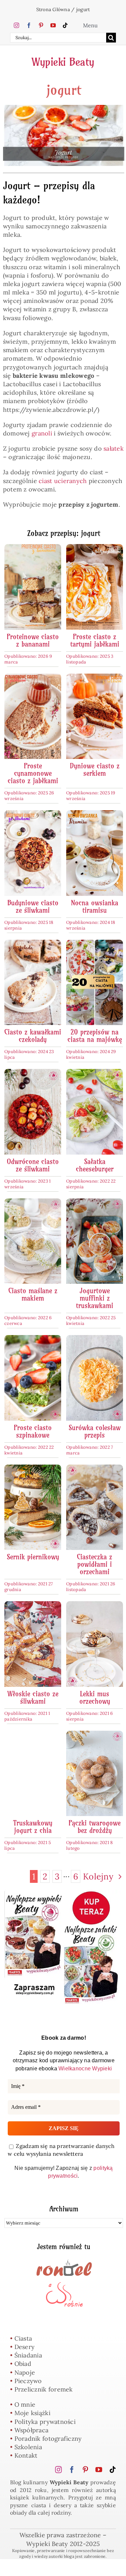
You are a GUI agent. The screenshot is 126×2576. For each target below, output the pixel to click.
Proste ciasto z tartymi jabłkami (95, 640)
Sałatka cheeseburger (95, 1165)
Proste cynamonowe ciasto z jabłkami (33, 773)
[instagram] (16, 25)
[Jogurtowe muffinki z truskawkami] (95, 1203)
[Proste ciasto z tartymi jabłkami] (95, 548)
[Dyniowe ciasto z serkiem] (95, 678)
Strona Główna (53, 9)
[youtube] (53, 25)
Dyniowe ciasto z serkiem (95, 770)
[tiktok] (65, 25)
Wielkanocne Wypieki (85, 2069)
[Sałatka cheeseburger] (95, 1073)
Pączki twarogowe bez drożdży (95, 1827)
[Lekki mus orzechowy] (95, 1605)
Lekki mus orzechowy (95, 1697)
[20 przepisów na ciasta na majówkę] (95, 944)
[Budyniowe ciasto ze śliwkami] (33, 814)
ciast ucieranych (63, 481)
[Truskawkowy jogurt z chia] (33, 1735)
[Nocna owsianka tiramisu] (95, 814)
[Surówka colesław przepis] (95, 1339)
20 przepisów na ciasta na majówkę (95, 1036)
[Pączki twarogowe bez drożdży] (95, 1735)
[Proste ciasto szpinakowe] (33, 1339)
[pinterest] (41, 25)
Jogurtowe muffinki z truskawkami (95, 1298)
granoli (42, 433)
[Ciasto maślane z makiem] (33, 1203)
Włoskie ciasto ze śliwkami (33, 1697)
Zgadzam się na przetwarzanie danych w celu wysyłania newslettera (61, 2150)
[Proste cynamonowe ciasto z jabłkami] (33, 678)
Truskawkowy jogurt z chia (33, 1827)
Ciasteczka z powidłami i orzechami (95, 1564)
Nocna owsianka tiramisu (95, 907)
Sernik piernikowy (33, 1557)
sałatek (114, 448)
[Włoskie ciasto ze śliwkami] (33, 1605)
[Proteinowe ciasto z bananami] (33, 548)
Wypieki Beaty (63, 62)
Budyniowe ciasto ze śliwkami (33, 907)
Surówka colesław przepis (95, 1431)
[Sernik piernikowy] (33, 1469)
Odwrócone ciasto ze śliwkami (33, 1165)
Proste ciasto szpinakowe (33, 1431)
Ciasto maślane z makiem (33, 1294)
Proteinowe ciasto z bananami (33, 640)
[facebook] (29, 25)
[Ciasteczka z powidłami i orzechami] (95, 1469)
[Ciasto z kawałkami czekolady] (33, 944)
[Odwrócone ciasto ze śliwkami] (33, 1073)
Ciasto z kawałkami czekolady (33, 1036)
